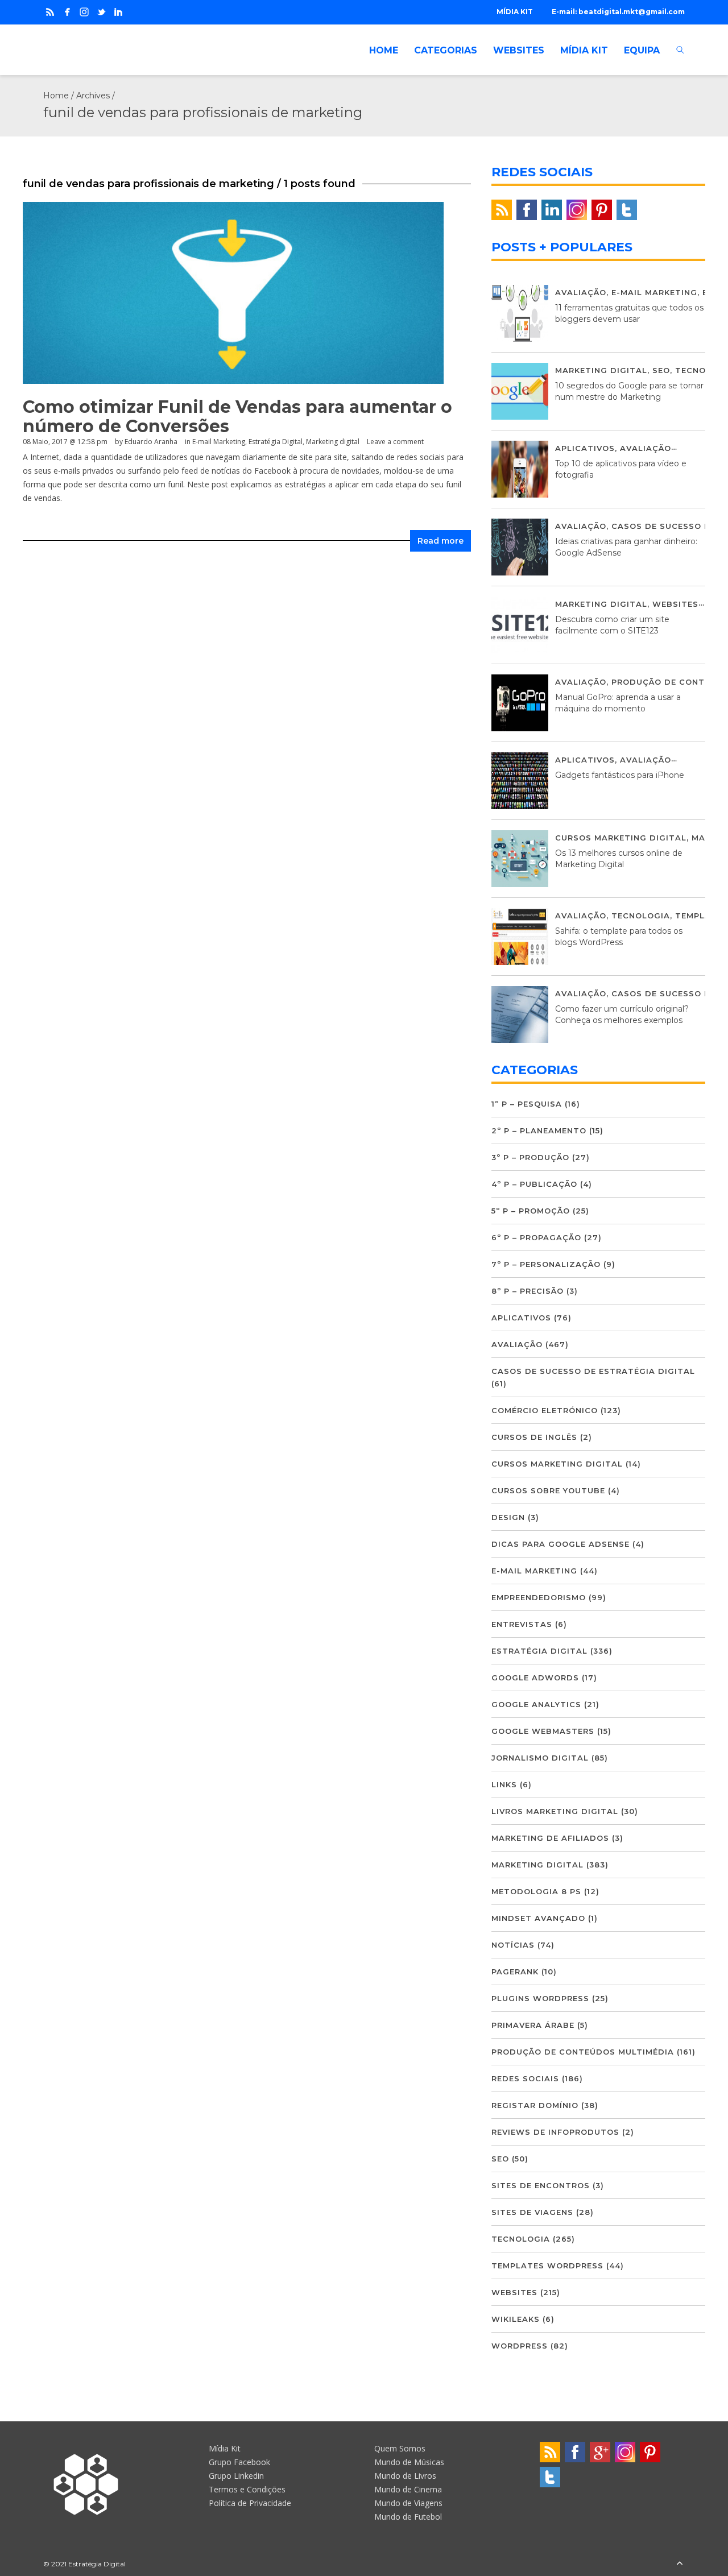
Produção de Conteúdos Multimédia (583, 2052)
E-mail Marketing (219, 442)
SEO (661, 370)
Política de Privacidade (250, 2503)
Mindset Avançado (538, 1918)
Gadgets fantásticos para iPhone (620, 775)
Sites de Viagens (532, 2212)
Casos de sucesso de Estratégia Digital (593, 1371)
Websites (675, 604)
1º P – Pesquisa (527, 1104)
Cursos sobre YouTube (548, 1490)
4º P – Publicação (534, 1184)
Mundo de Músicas (409, 2462)
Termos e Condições (247, 2489)
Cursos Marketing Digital (621, 838)
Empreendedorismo (539, 1597)
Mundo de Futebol (408, 2517)
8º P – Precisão (528, 1291)
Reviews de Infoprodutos (555, 2132)
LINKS (504, 1784)
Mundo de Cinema (408, 2489)
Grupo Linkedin (236, 2476)
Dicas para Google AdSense (561, 1544)
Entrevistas (522, 1624)
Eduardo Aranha (151, 442)
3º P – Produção (530, 1157)
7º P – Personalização (546, 1264)
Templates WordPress (547, 2266)
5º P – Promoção (531, 1211)
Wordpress (520, 2346)
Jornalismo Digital (540, 1758)
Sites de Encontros (541, 2185)
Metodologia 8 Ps (536, 1891)
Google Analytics (536, 1704)
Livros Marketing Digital (555, 1811)
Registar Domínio (535, 2105)
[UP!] (680, 2564)
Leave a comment (395, 442)
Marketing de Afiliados (550, 1838)
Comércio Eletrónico (545, 1410)
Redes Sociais (525, 2078)
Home (56, 96)
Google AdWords (535, 1678)
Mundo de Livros (405, 2476)
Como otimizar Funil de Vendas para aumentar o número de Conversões (237, 417)
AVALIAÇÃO (581, 292)
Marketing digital (333, 442)
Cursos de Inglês (534, 1437)
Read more (440, 541)
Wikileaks (516, 2319)
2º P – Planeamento (539, 1130)
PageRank (515, 1972)
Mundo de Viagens (408, 2503)
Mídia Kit (225, 2448)
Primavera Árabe (533, 2025)
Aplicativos (585, 448)
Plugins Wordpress (540, 1998)
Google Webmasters (543, 1731)
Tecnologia (641, 916)
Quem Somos (400, 2448)
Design (508, 1517)
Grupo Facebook (239, 2462)
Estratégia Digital (276, 442)
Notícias (513, 1945)
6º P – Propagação (536, 1237)
